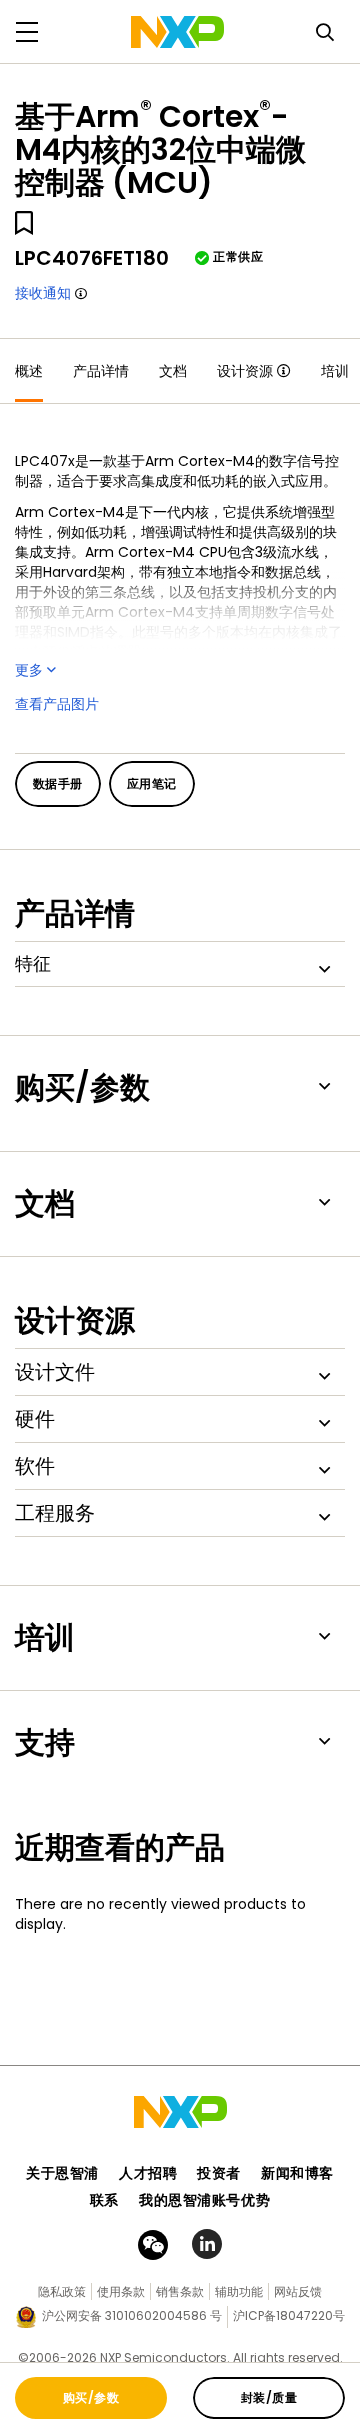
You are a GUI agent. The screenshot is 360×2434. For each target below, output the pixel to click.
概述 (29, 371)
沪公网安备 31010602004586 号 (132, 2315)
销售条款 (180, 2291)
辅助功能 (239, 2291)
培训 (335, 371)
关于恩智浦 (62, 2173)
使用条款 (121, 2291)
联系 (104, 2200)
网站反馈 (298, 2291)
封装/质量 (269, 2397)
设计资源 (245, 371)
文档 (173, 371)
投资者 (219, 2173)
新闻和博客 (297, 2173)
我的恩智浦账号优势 (204, 2200)
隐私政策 (62, 2291)
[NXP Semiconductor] (177, 32)
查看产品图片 (57, 704)
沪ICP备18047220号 (289, 2315)
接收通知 (43, 293)
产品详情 (101, 371)
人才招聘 (148, 2173)
